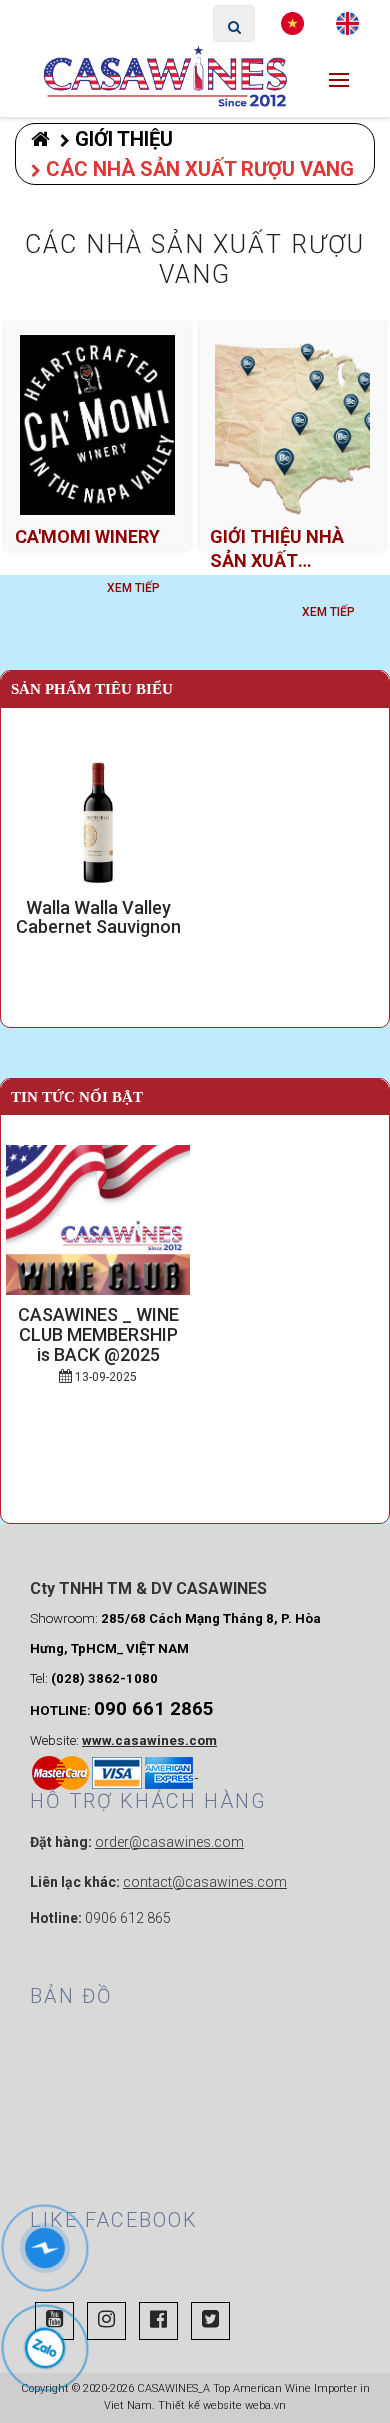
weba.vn (265, 2405)
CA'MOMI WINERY (87, 536)
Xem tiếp (133, 588)
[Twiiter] (210, 2321)
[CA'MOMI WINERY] (97, 425)
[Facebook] (158, 2321)
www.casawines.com (149, 1740)
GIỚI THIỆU (124, 139)
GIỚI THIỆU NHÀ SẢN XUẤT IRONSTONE (277, 549)
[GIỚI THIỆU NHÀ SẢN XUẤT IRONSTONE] (292, 425)
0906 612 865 (128, 1918)
